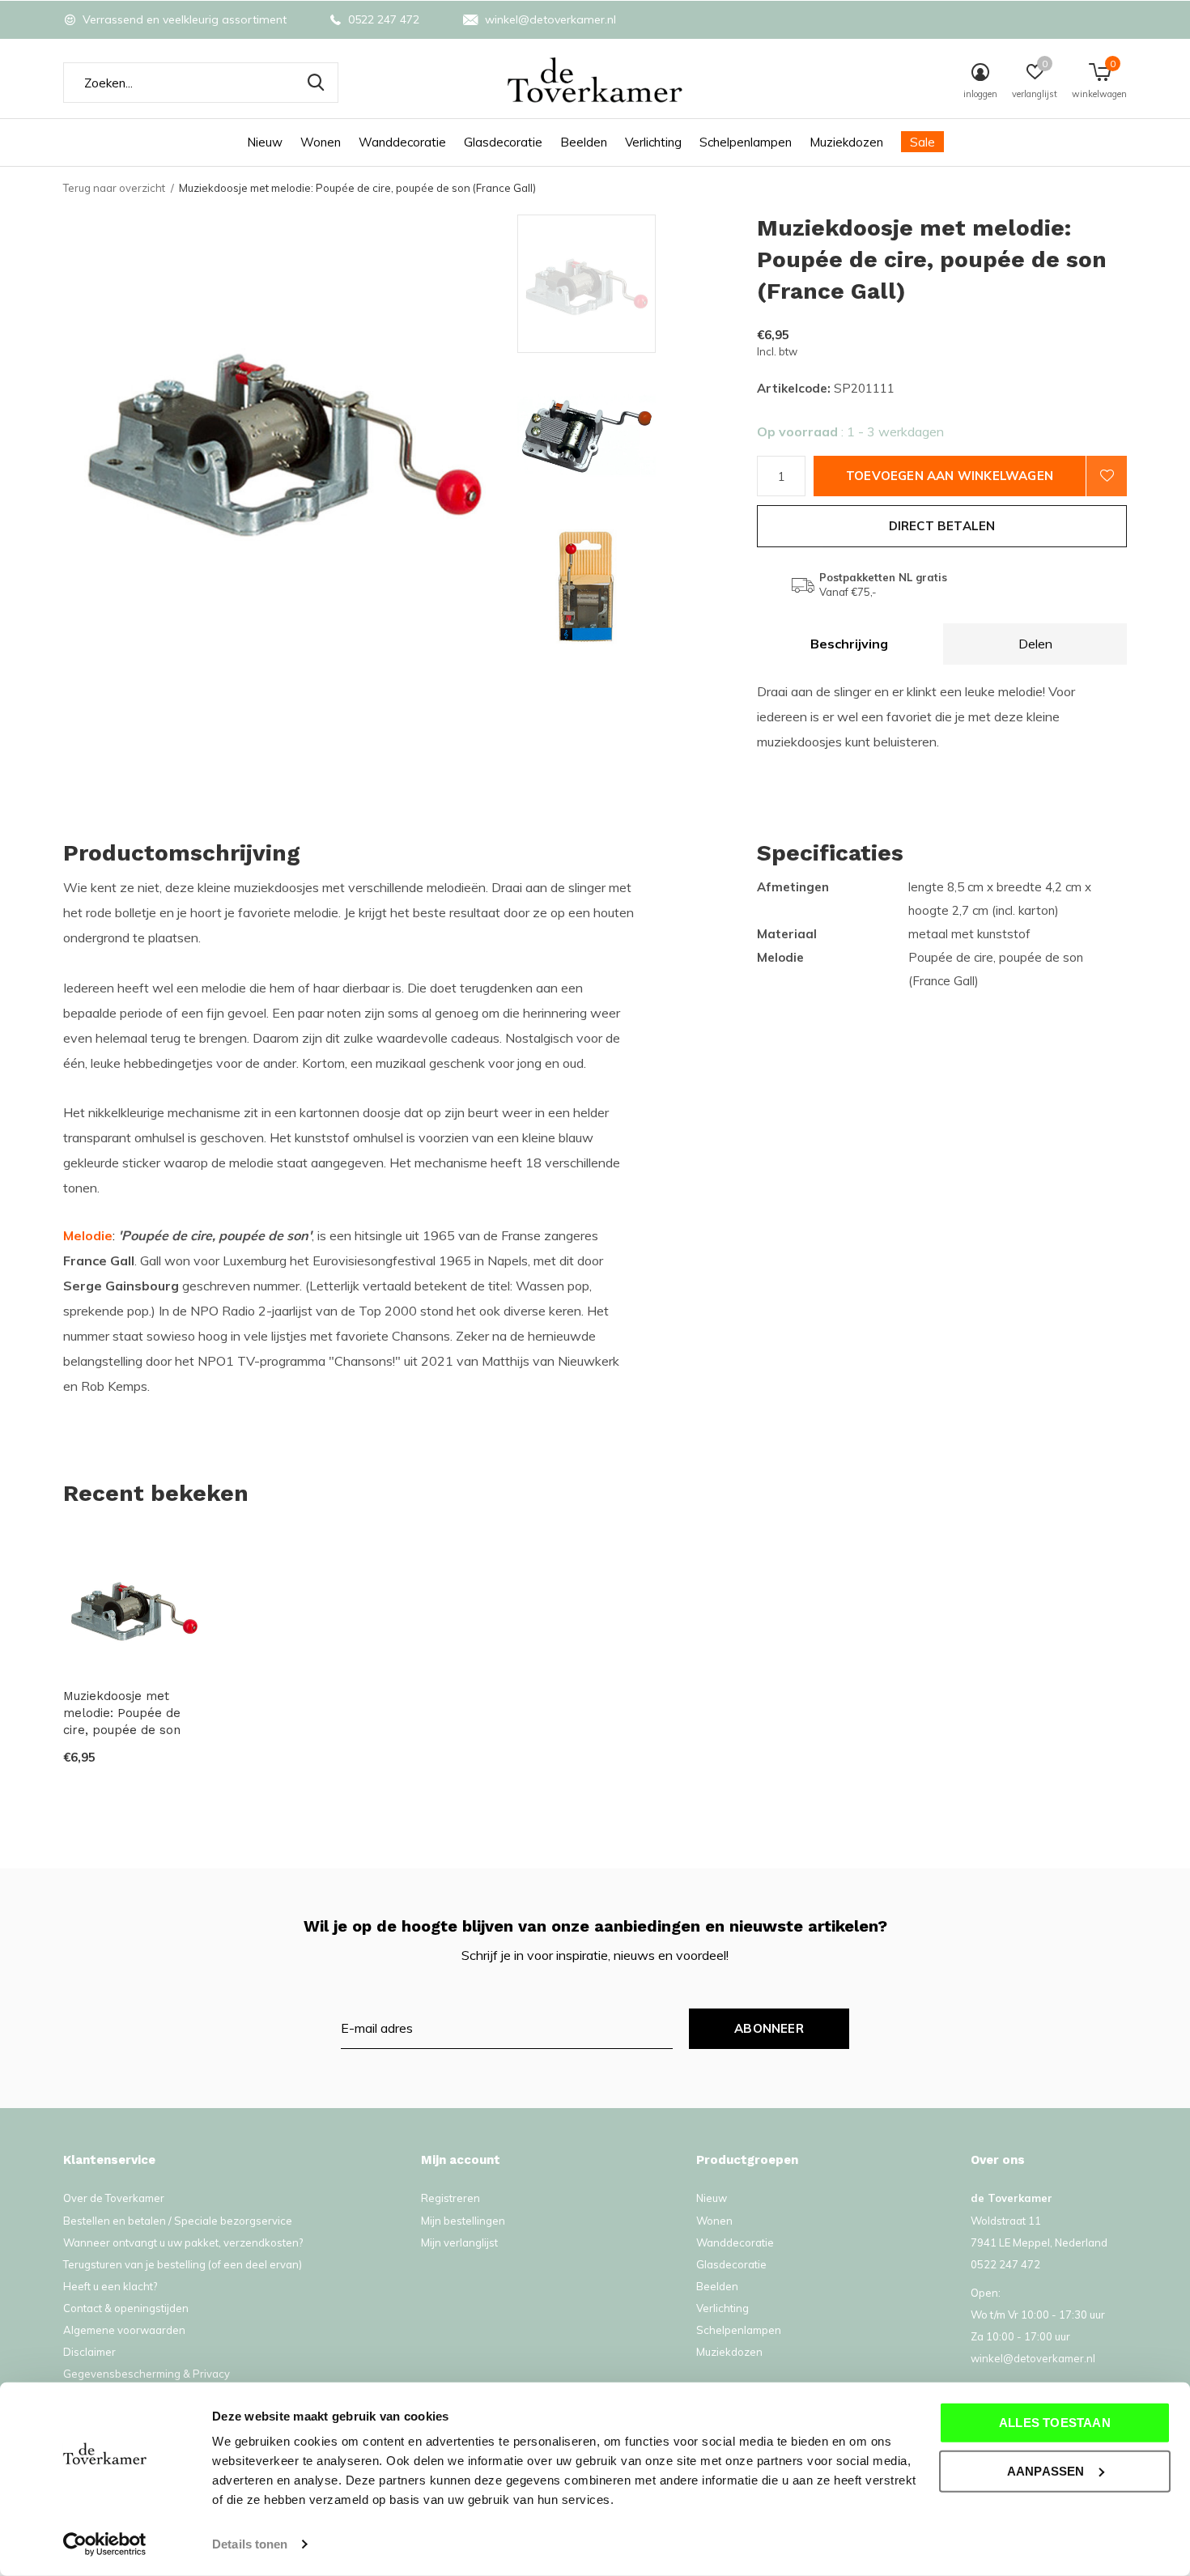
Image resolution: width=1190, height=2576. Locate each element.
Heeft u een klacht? (110, 2286)
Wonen (321, 142)
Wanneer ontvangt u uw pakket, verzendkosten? (183, 2242)
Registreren (450, 2198)
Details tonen (250, 2544)
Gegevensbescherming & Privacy (147, 2374)
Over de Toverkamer (114, 2198)
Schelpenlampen (746, 142)
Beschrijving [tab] (849, 644)
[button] (633, 284)
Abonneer (769, 2028)
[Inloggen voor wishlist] (1107, 476)
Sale (922, 142)
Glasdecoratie (503, 142)
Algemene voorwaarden (124, 2330)
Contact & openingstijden (126, 2308)
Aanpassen (1046, 2470)
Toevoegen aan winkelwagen (950, 476)
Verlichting (653, 142)
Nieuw (265, 142)
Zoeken (316, 83)
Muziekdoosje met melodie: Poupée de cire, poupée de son (122, 1713)
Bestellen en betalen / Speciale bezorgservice (178, 2221)
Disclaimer (89, 2352)
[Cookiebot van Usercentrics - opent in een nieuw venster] (105, 2544)
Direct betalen (942, 526)
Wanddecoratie (402, 142)
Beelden (584, 142)
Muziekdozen (846, 142)
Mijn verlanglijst (459, 2242)
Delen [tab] (1035, 644)
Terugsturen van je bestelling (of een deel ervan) (183, 2264)
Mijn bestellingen (463, 2221)
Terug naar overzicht (114, 188)
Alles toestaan (1055, 2423)
